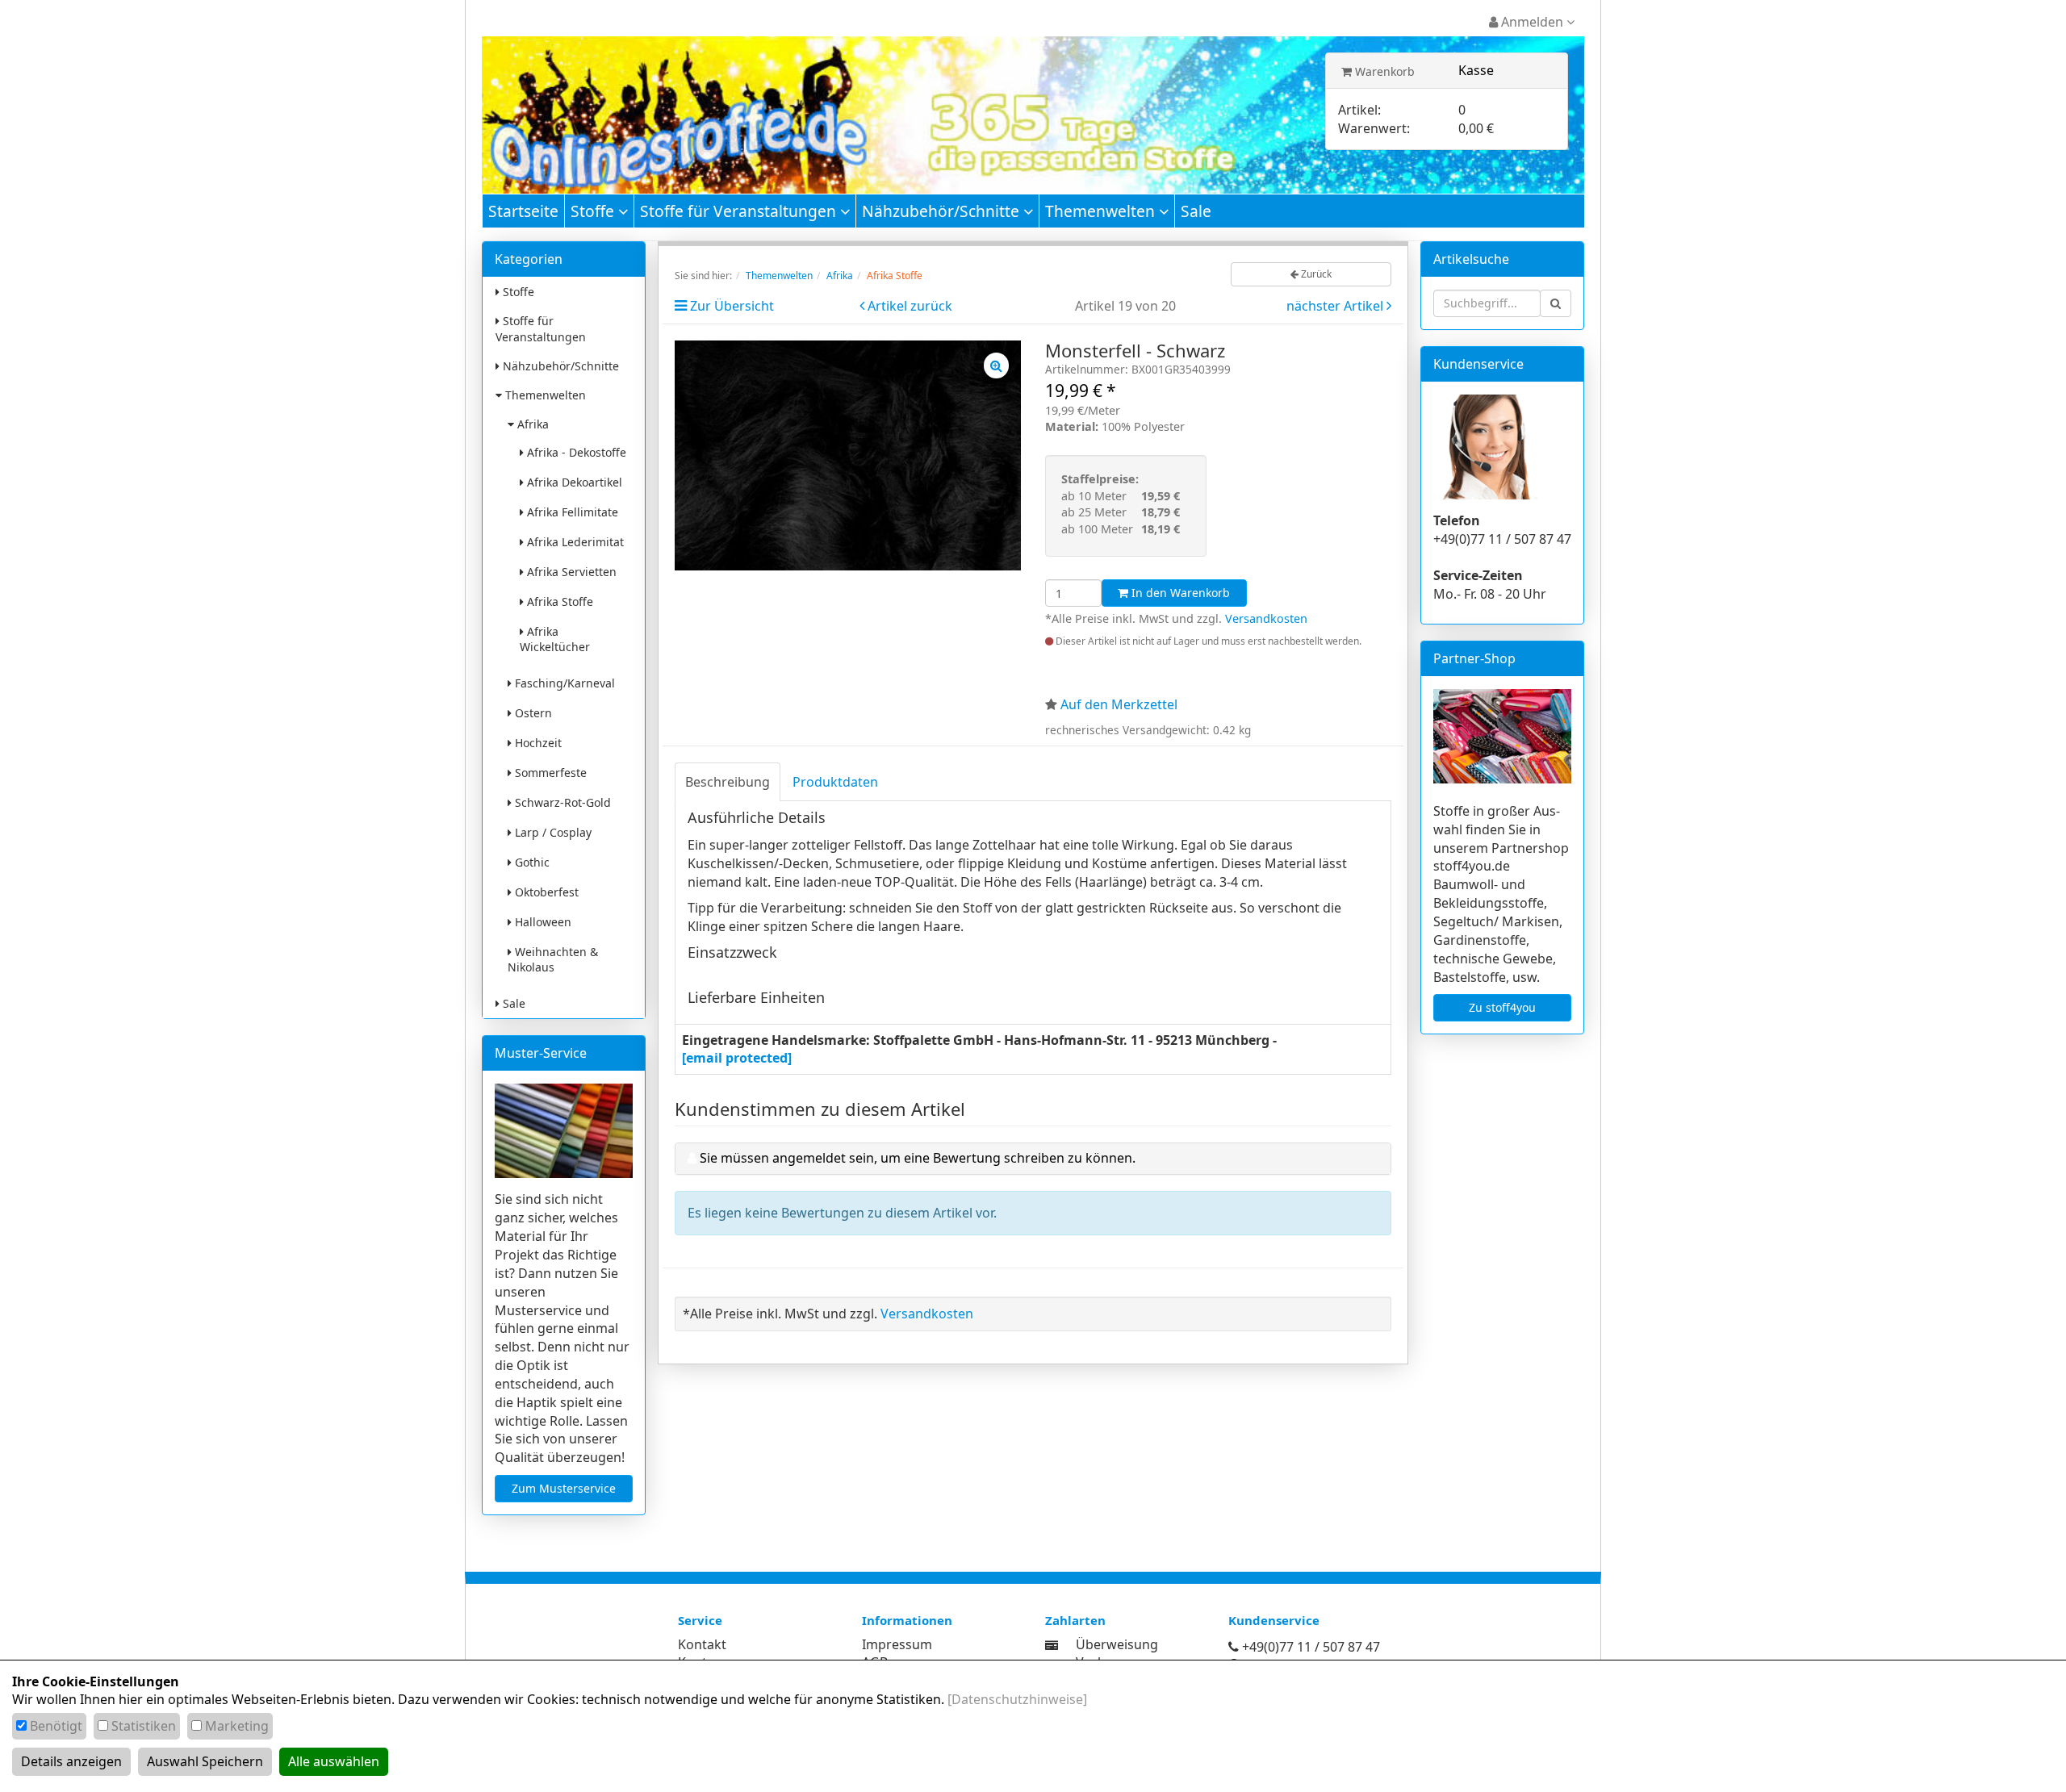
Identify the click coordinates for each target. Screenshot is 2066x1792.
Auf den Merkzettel (1119, 704)
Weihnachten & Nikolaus (553, 959)
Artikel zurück (910, 306)
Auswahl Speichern (205, 1761)
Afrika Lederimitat (574, 542)
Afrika (531, 424)
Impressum (897, 1644)
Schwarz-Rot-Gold (561, 802)
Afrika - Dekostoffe (575, 452)
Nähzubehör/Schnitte (943, 211)
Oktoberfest (545, 892)
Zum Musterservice (564, 1488)
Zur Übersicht (732, 306)
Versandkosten (1266, 618)
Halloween (542, 922)
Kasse (1476, 70)
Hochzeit (537, 743)
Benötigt (56, 1726)
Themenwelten (1102, 211)
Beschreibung (728, 782)
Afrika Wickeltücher (555, 639)
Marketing (237, 1726)
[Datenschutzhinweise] (1017, 1699)
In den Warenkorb (1179, 593)
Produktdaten (835, 782)
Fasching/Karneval (563, 683)
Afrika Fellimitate (571, 512)
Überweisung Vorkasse (1117, 1654)
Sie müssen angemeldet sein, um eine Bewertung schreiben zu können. (918, 1158)
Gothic (531, 862)
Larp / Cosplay (552, 832)
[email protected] (737, 1058)
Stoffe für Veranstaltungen (740, 211)
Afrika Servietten (570, 572)
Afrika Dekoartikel (573, 482)
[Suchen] (1556, 303)
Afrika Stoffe (558, 602)
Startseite (523, 211)
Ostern (532, 713)
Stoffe (594, 211)
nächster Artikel (1336, 306)
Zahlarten (1075, 1620)
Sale (1196, 211)
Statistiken (144, 1726)
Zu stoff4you (1502, 1007)
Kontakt (702, 1644)
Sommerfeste (549, 773)
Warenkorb (1383, 71)
